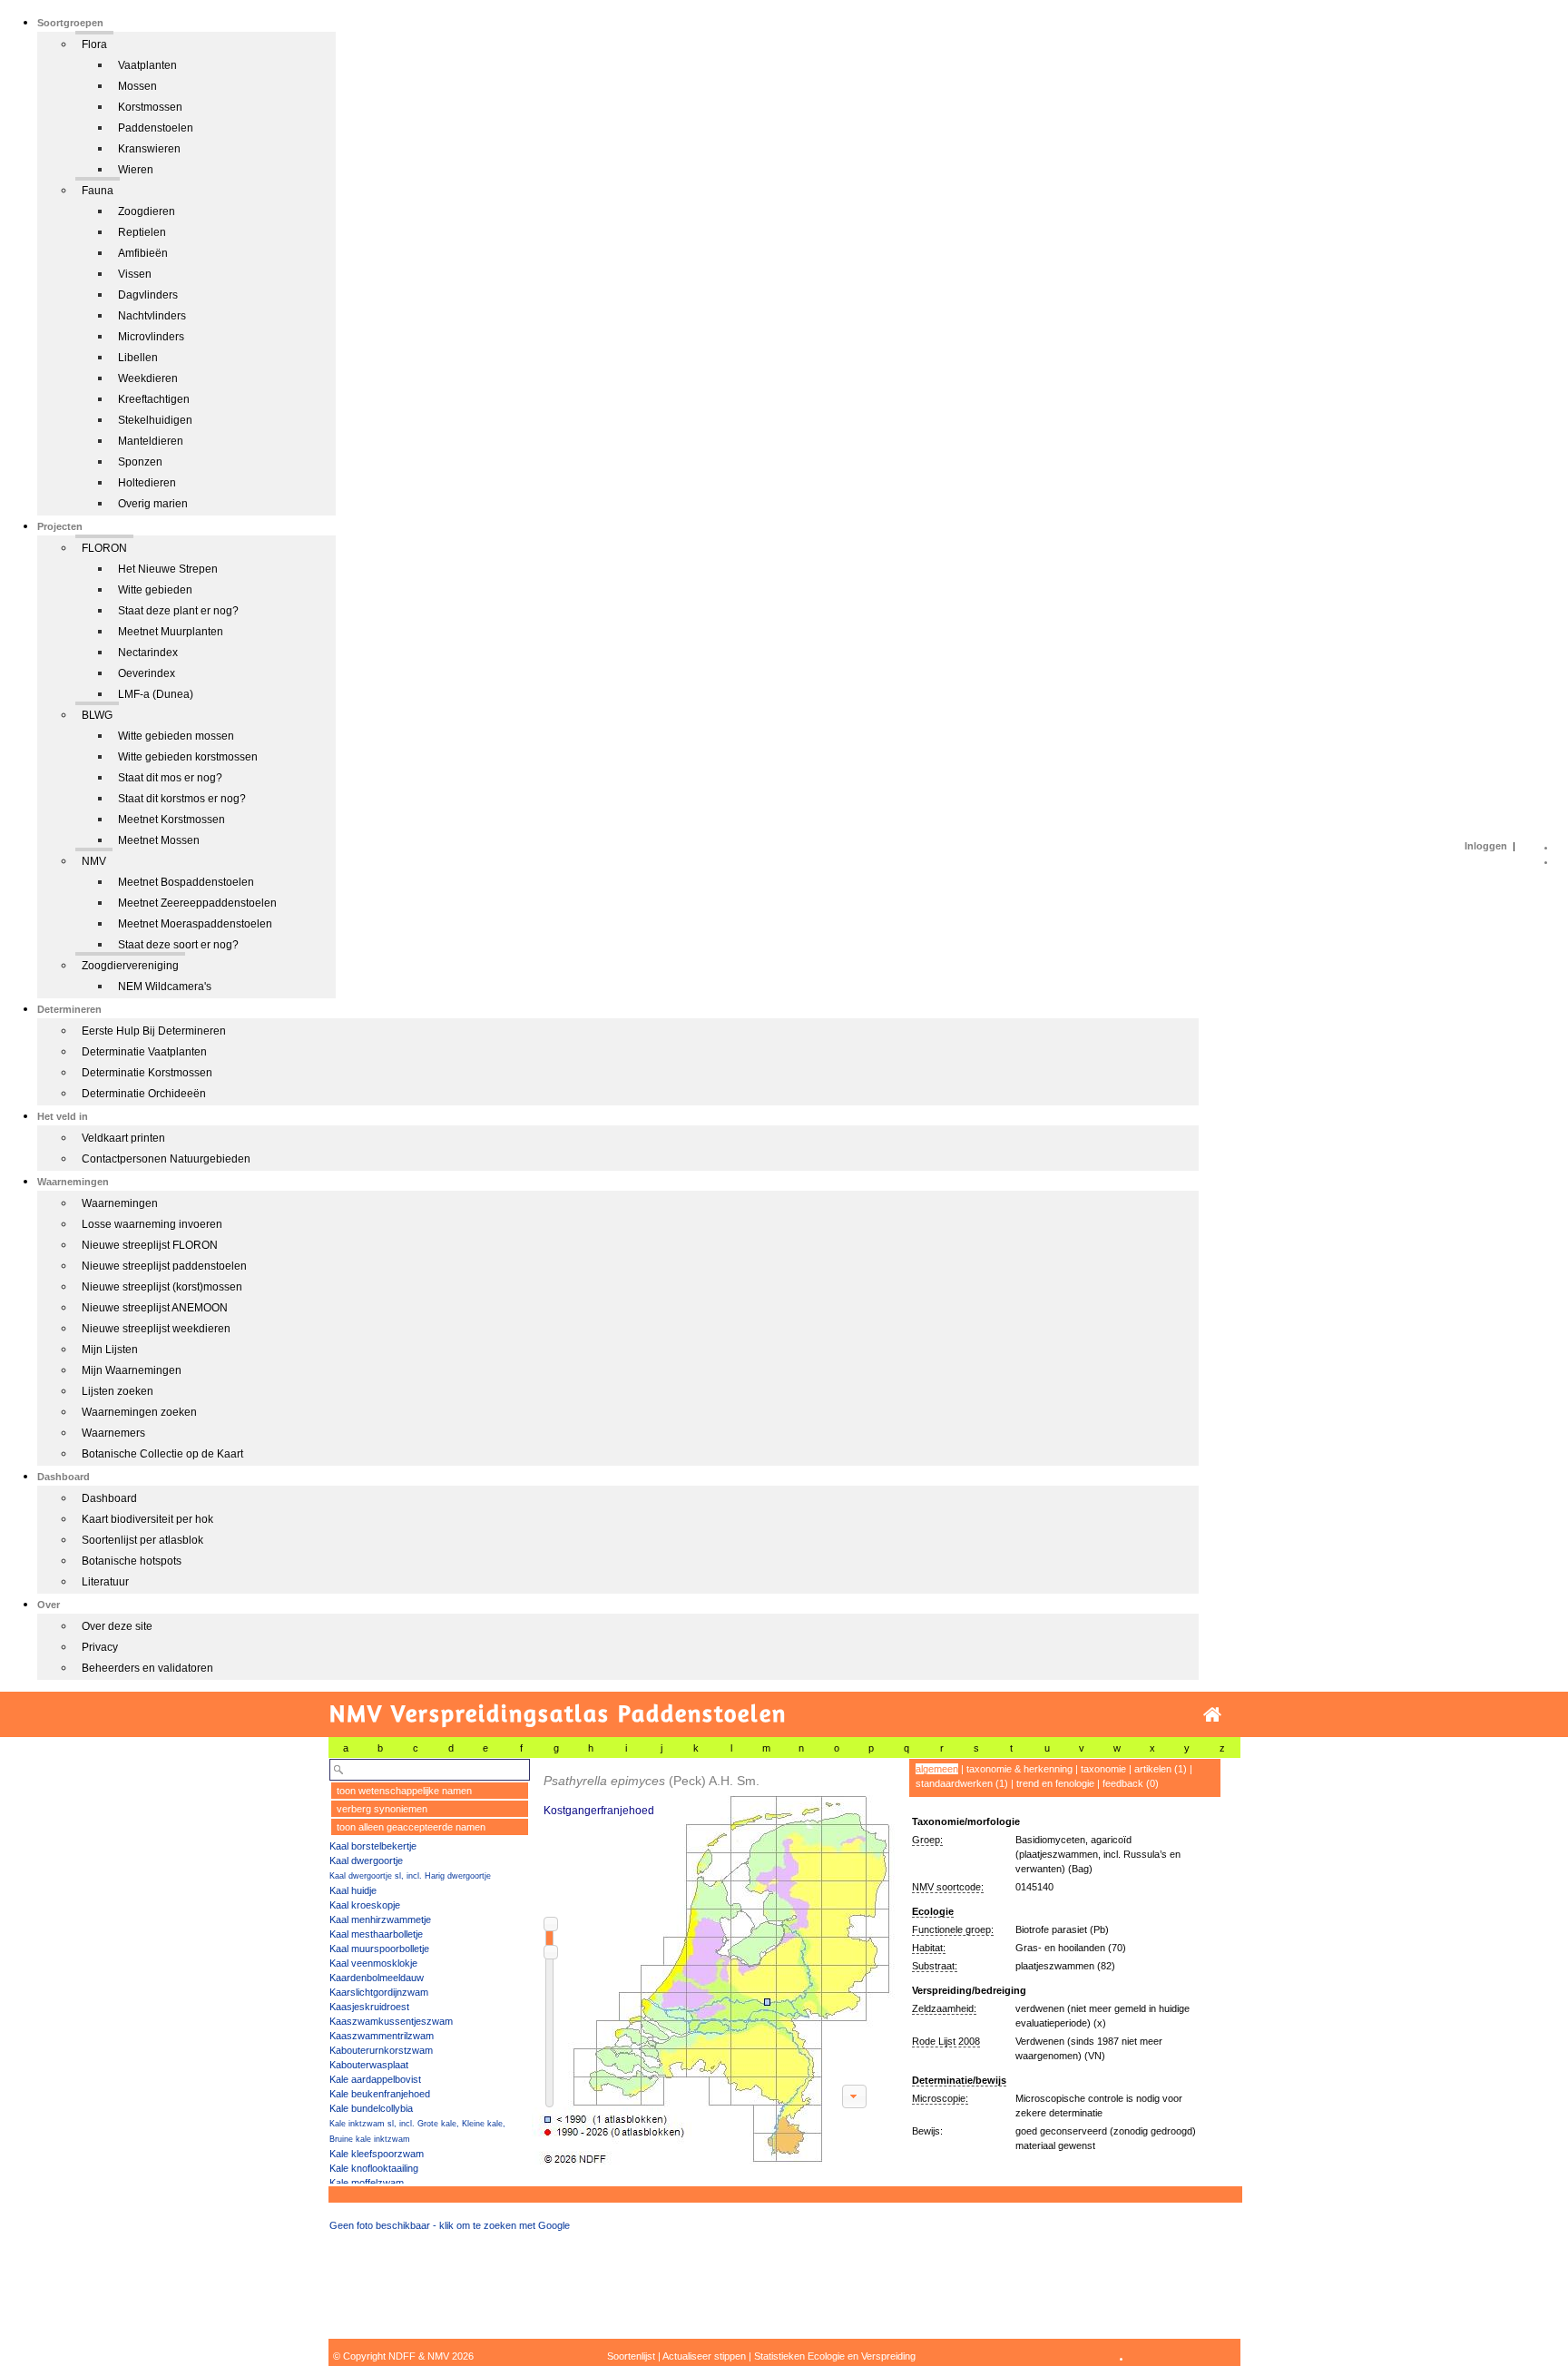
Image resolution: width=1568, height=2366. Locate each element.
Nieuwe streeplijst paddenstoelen (164, 1266)
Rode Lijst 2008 (946, 2041)
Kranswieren (149, 149)
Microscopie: (940, 2098)
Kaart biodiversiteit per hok (147, 1519)
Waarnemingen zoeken (139, 1412)
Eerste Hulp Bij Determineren (154, 1031)
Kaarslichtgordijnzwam (379, 1992)
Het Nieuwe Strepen (168, 569)
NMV (94, 861)
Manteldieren (151, 441)
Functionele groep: (953, 1929)
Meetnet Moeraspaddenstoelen (195, 924)
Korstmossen (150, 107)
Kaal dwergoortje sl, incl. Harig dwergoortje (410, 1876)
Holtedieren (147, 483)
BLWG (97, 715)
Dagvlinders (148, 295)
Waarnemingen (120, 1203)
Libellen (138, 358)
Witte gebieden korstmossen (188, 757)
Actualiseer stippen (704, 2356)
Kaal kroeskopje (365, 1905)
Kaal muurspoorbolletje (379, 1949)
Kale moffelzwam (367, 2183)
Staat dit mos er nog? (170, 778)
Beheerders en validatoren (147, 1668)
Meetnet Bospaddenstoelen (186, 882)
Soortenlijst (631, 2356)
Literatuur (105, 1582)
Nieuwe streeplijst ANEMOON (155, 1308)
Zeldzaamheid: (944, 2008)
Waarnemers (113, 1433)
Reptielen (142, 232)
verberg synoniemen (382, 1809)
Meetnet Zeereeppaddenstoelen (197, 903)
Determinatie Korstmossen (147, 1073)
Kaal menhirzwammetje (380, 1919)
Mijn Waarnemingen (132, 1370)
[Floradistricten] (714, 1962)
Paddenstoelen (156, 128)
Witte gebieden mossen (176, 736)
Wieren (136, 170)
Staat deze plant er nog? (178, 611)
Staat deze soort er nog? (178, 945)
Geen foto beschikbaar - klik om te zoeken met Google (450, 2225)
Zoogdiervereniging (130, 966)
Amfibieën (143, 253)
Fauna (98, 191)
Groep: (927, 1840)
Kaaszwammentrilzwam (382, 2036)
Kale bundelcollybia (371, 2108)
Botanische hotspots (132, 1561)
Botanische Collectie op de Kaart (162, 1454)
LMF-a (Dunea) (156, 694)
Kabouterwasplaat (369, 2065)
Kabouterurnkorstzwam (381, 2050)
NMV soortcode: (948, 1887)
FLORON (104, 548)
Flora (94, 44)
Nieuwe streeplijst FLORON (150, 1245)
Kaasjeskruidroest (369, 2007)
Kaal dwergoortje (366, 1860)
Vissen (135, 274)
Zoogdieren (147, 211)
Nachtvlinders (152, 316)
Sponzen (140, 462)
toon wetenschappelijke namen (404, 1791)
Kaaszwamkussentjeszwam (391, 2021)
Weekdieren (148, 378)
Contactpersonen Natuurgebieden (166, 1159)
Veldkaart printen (123, 1138)
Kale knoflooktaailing (374, 2168)
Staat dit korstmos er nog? (182, 799)
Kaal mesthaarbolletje (376, 1934)
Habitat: (929, 1948)
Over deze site (117, 1626)
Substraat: (935, 1966)
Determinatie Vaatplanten (144, 1052)
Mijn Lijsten (110, 1350)
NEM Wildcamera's (165, 987)
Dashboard (109, 1498)
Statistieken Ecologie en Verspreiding (835, 2356)
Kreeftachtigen (154, 399)
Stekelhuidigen (155, 420)
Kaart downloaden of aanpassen (854, 2096)
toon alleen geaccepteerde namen (411, 1827)
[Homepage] (1212, 1715)
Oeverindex (147, 673)
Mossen (137, 86)
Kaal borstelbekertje (373, 1846)
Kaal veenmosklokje (373, 1963)
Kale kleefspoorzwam (377, 2154)
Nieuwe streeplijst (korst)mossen (162, 1287)
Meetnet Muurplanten (171, 632)
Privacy (100, 1647)
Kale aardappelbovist (375, 2079)
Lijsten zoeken (118, 1391)
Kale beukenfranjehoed (380, 2094)
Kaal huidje (353, 1890)
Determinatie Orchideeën (144, 1094)
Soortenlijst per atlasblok (142, 1540)
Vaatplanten (147, 65)
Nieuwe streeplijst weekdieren (156, 1329)
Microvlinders (151, 337)
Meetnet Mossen (159, 840)
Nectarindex (148, 653)
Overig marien (153, 504)
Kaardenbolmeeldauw (377, 1978)
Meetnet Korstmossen (171, 820)
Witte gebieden (155, 590)
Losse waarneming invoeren (152, 1224)
